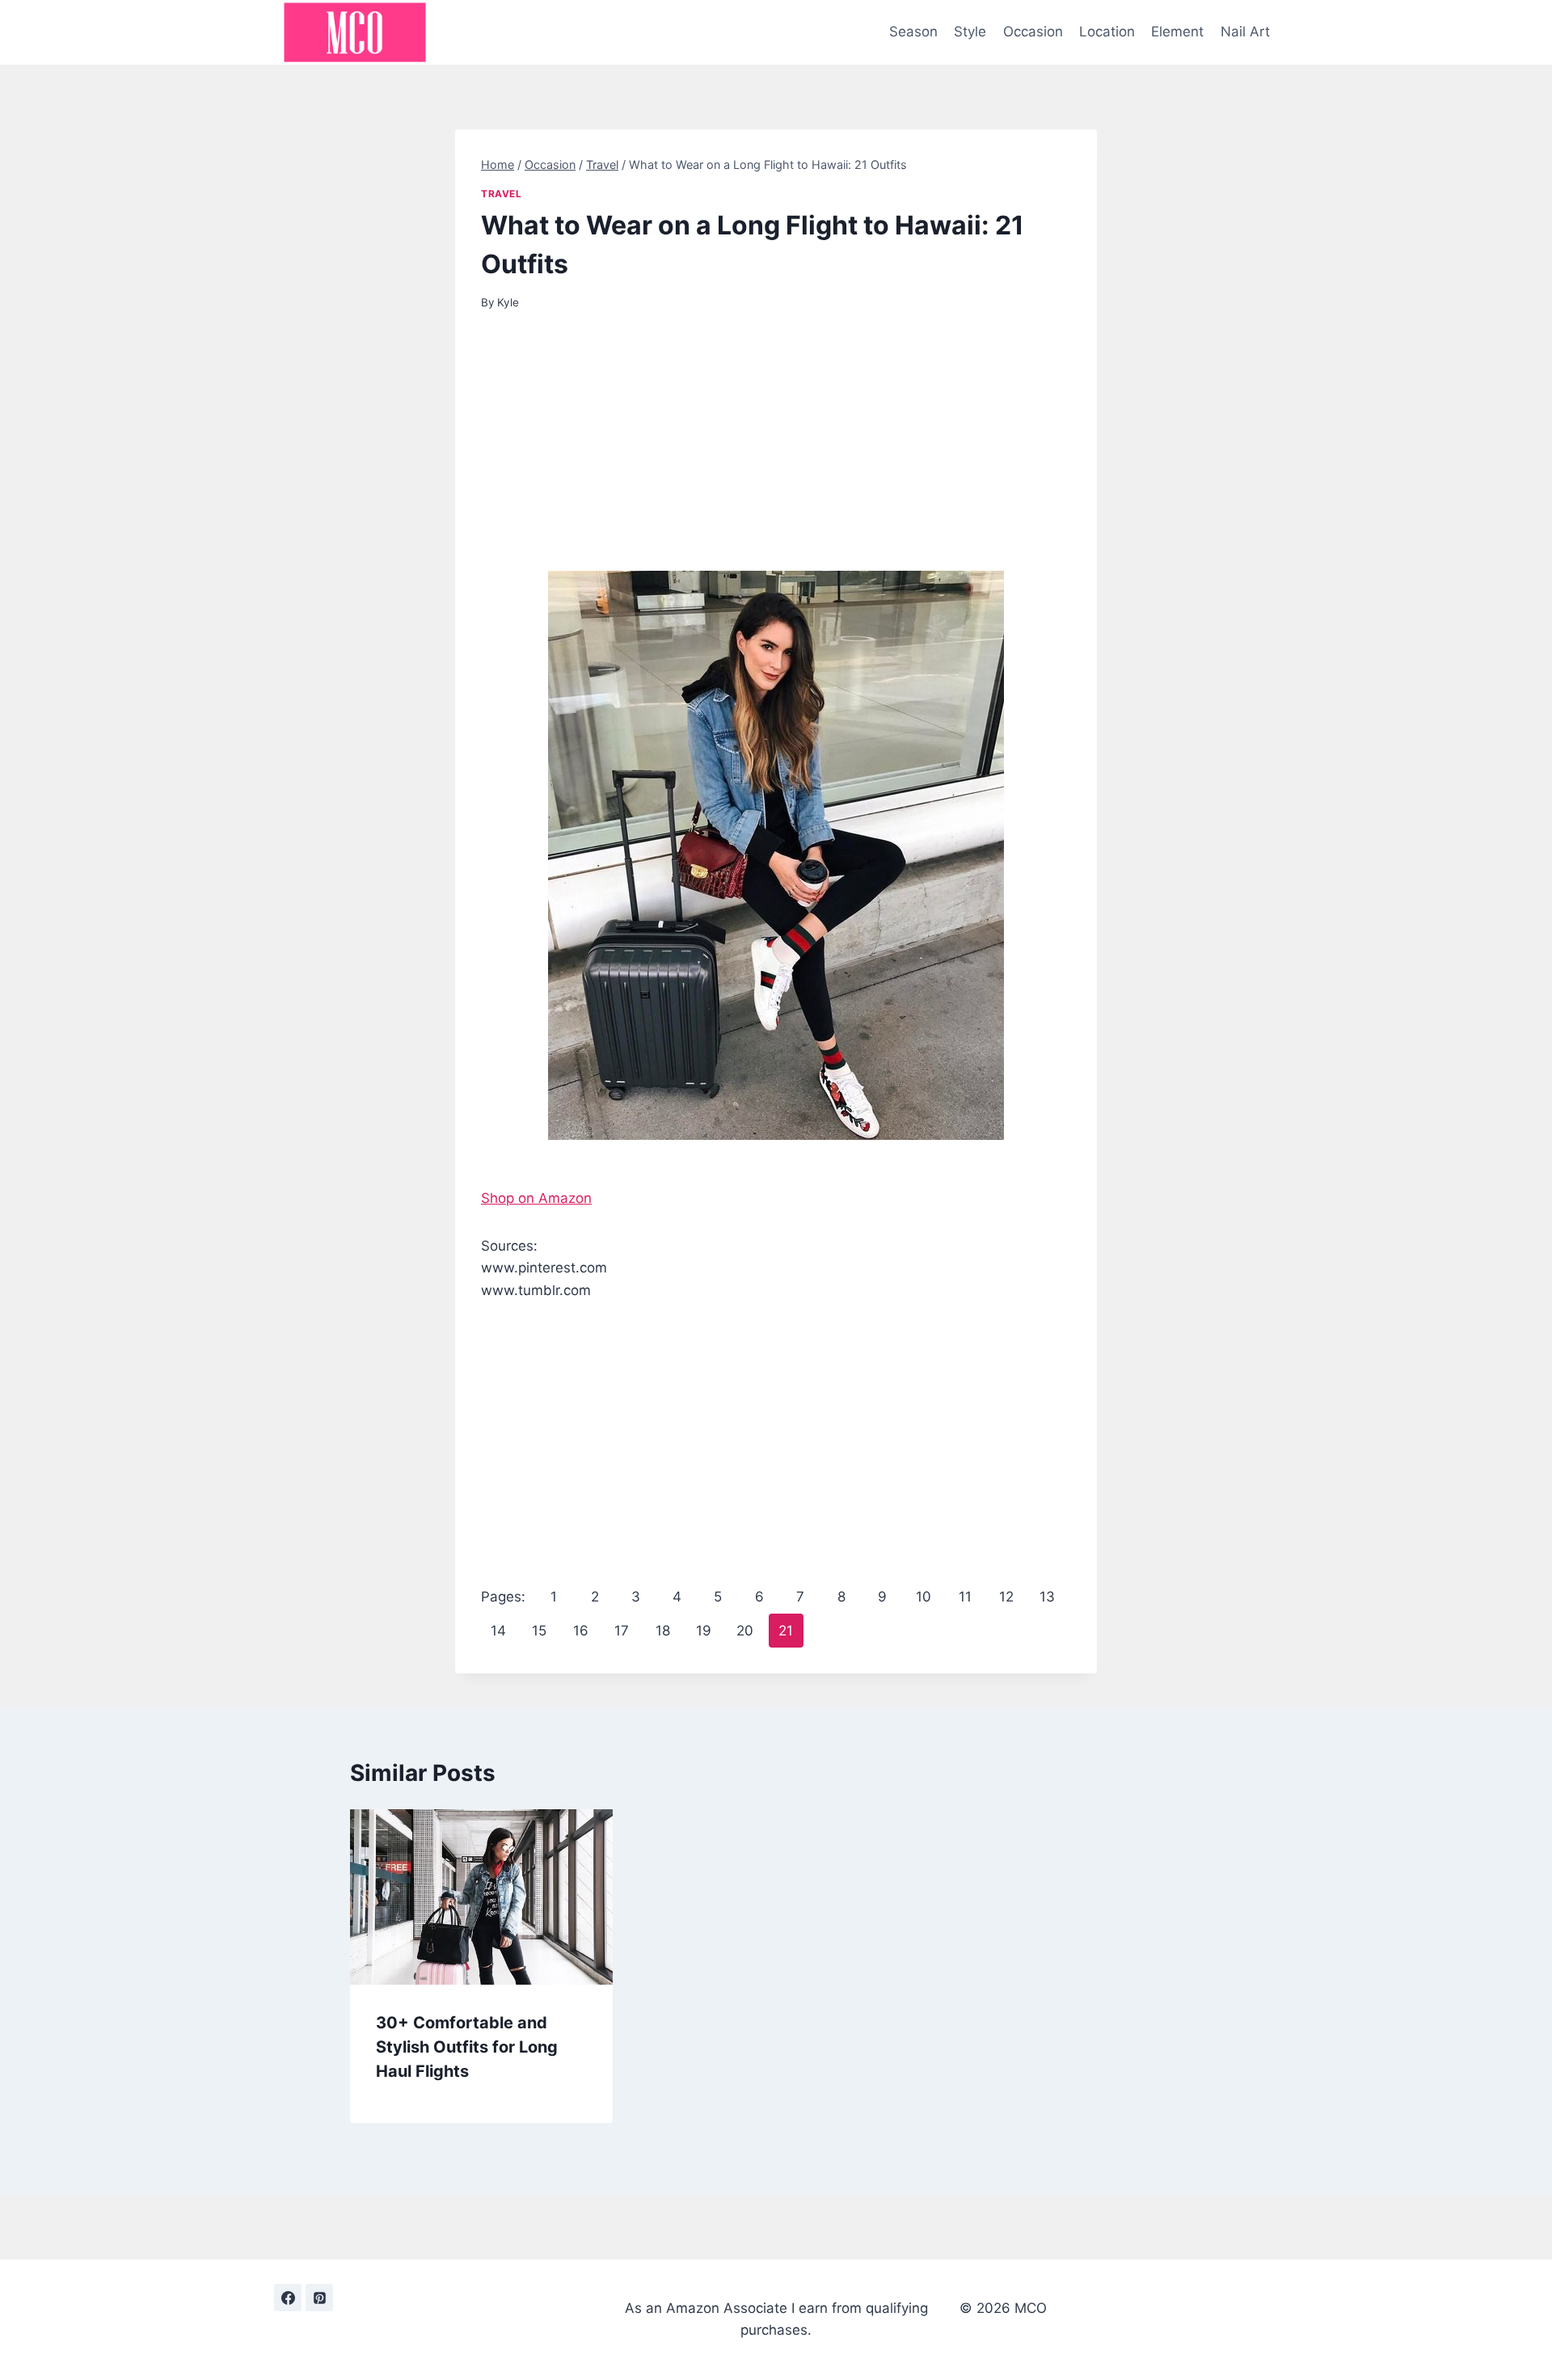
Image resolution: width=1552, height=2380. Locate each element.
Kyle (508, 302)
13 (1047, 1597)
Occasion (1033, 32)
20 (745, 1631)
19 (704, 1631)
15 (539, 1631)
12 (1006, 1597)
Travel (502, 194)
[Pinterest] (319, 2298)
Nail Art (1245, 32)
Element (1177, 32)
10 (924, 1597)
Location (1107, 32)
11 (965, 1597)
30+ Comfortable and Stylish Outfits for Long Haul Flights (467, 2047)
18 (663, 1631)
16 (581, 1631)
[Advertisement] (776, 451)
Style (970, 32)
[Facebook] (288, 2298)
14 (498, 1631)
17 (622, 1631)
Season (913, 32)
